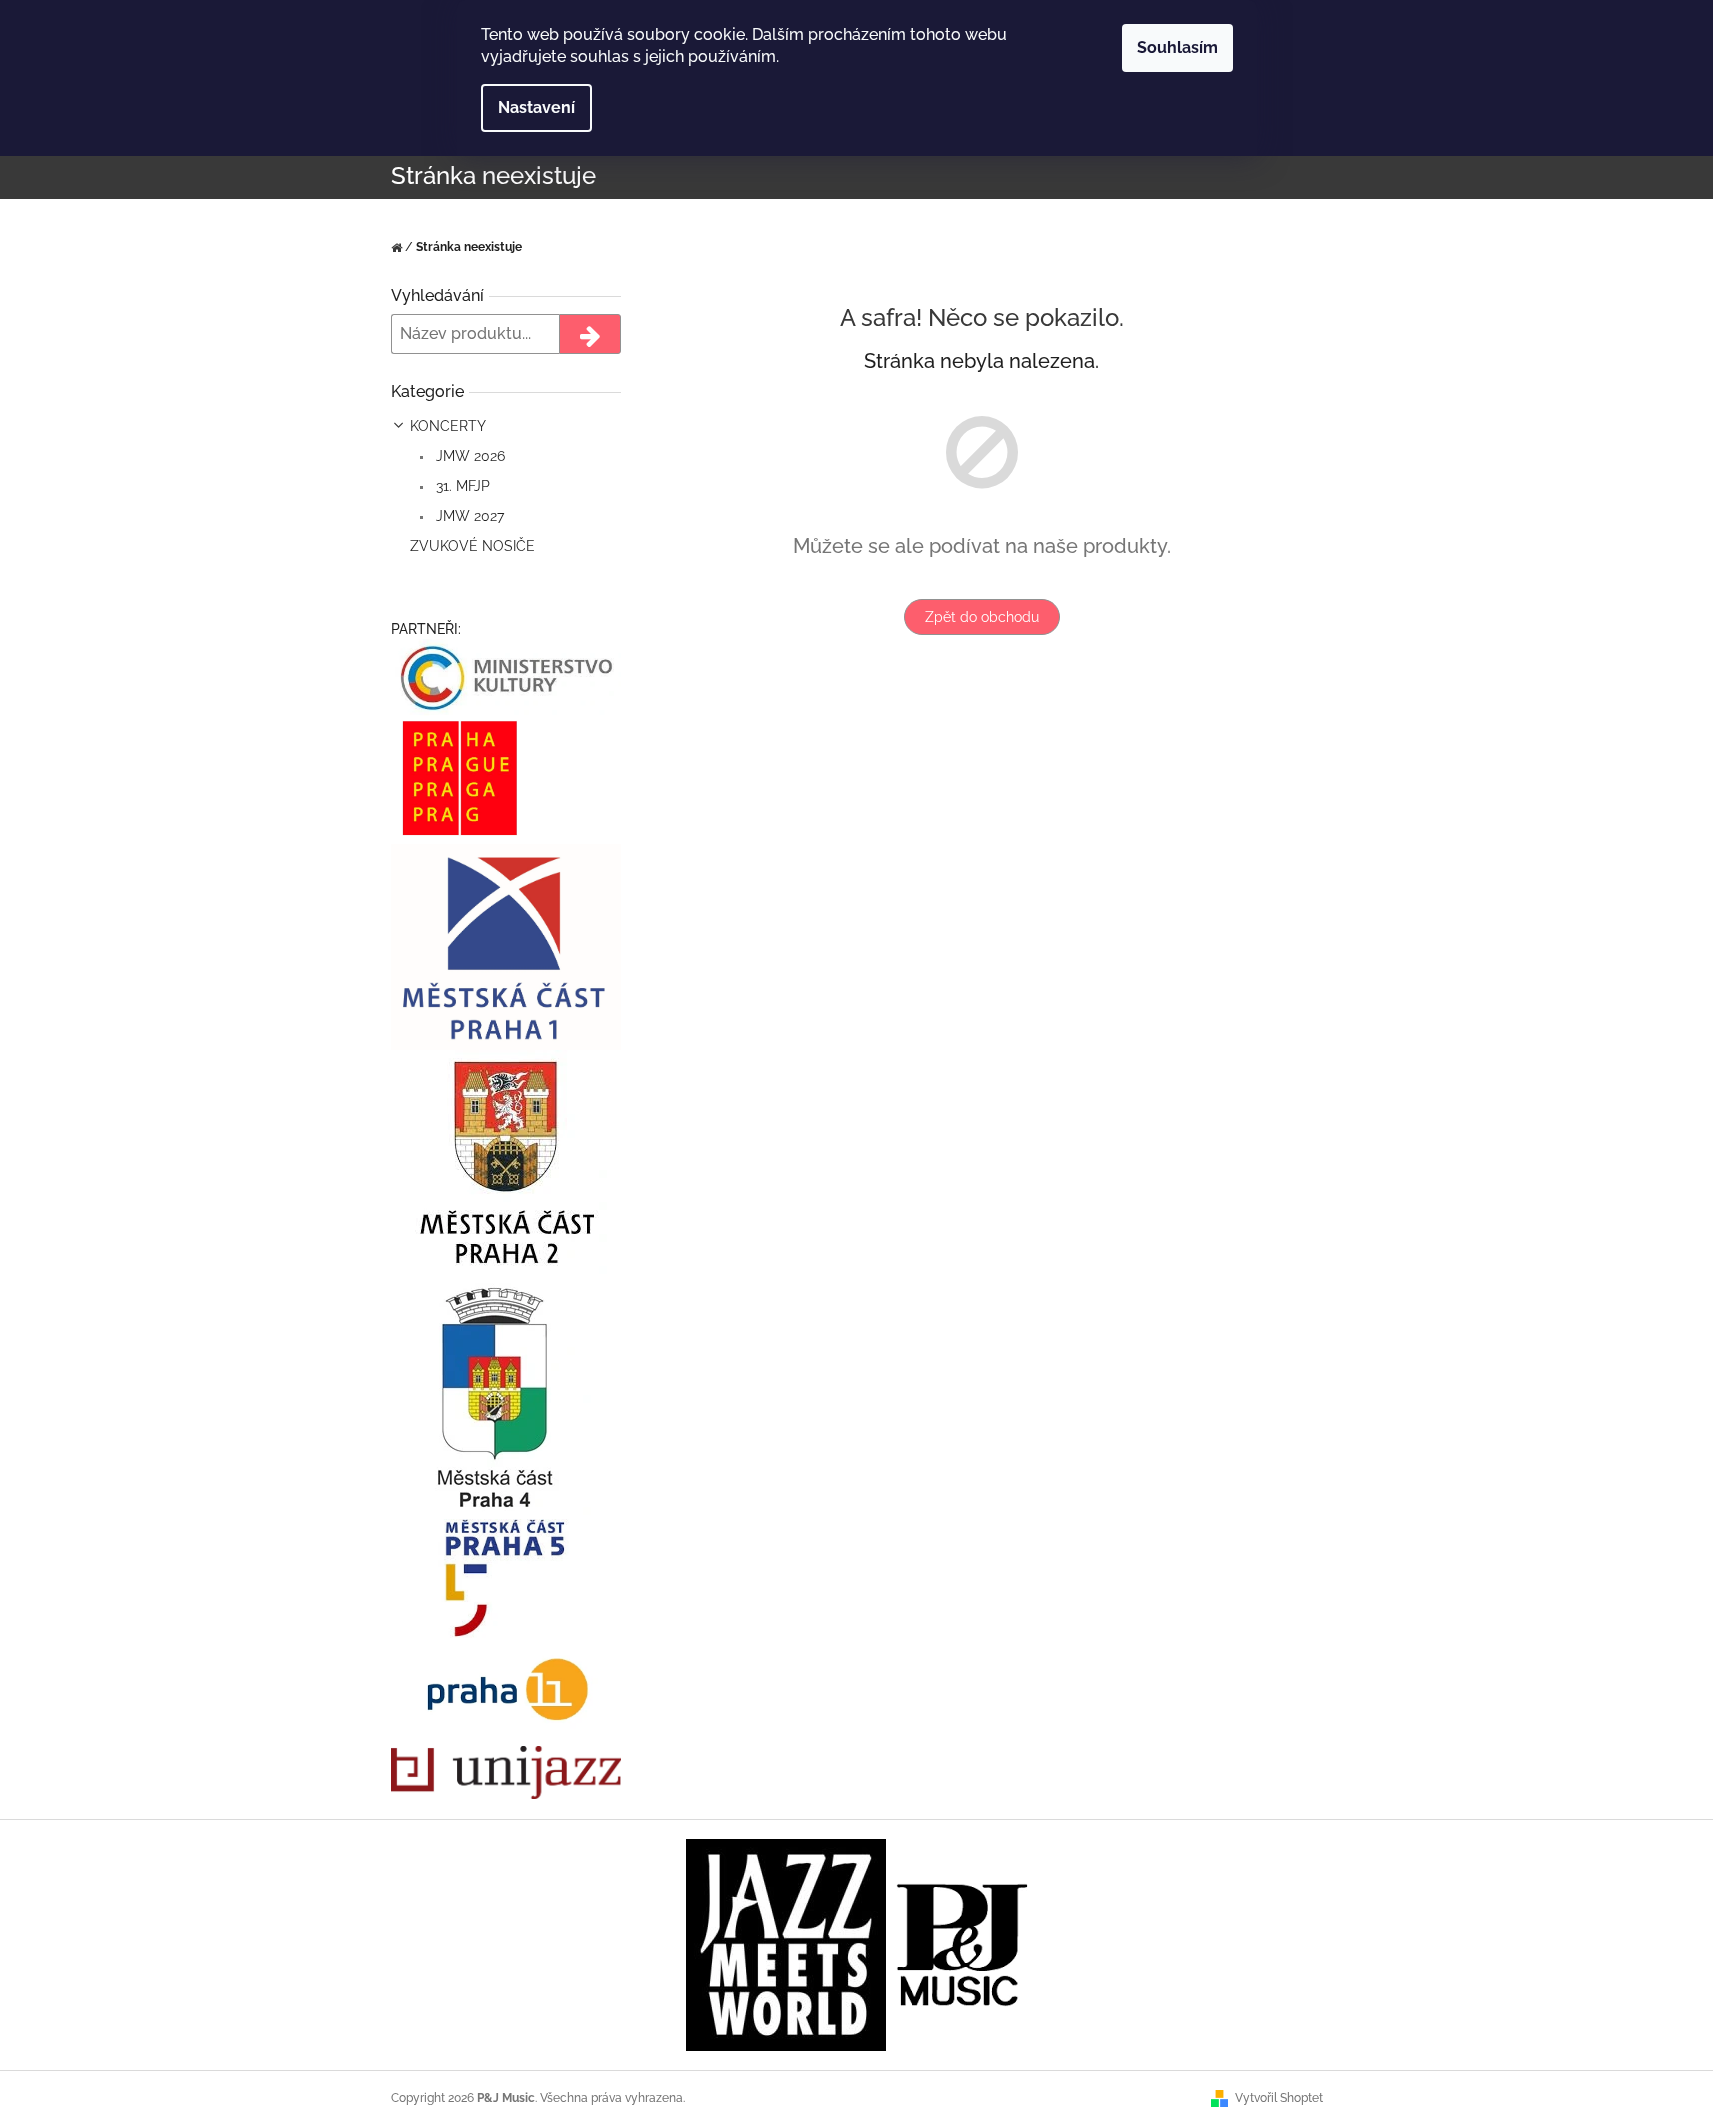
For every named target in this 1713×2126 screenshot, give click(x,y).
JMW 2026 (468, 456)
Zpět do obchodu (982, 617)
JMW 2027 (468, 516)
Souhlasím (1177, 47)
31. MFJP (461, 486)
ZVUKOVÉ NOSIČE (472, 546)
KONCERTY (448, 426)
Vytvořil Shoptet (1279, 2098)
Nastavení (536, 107)
